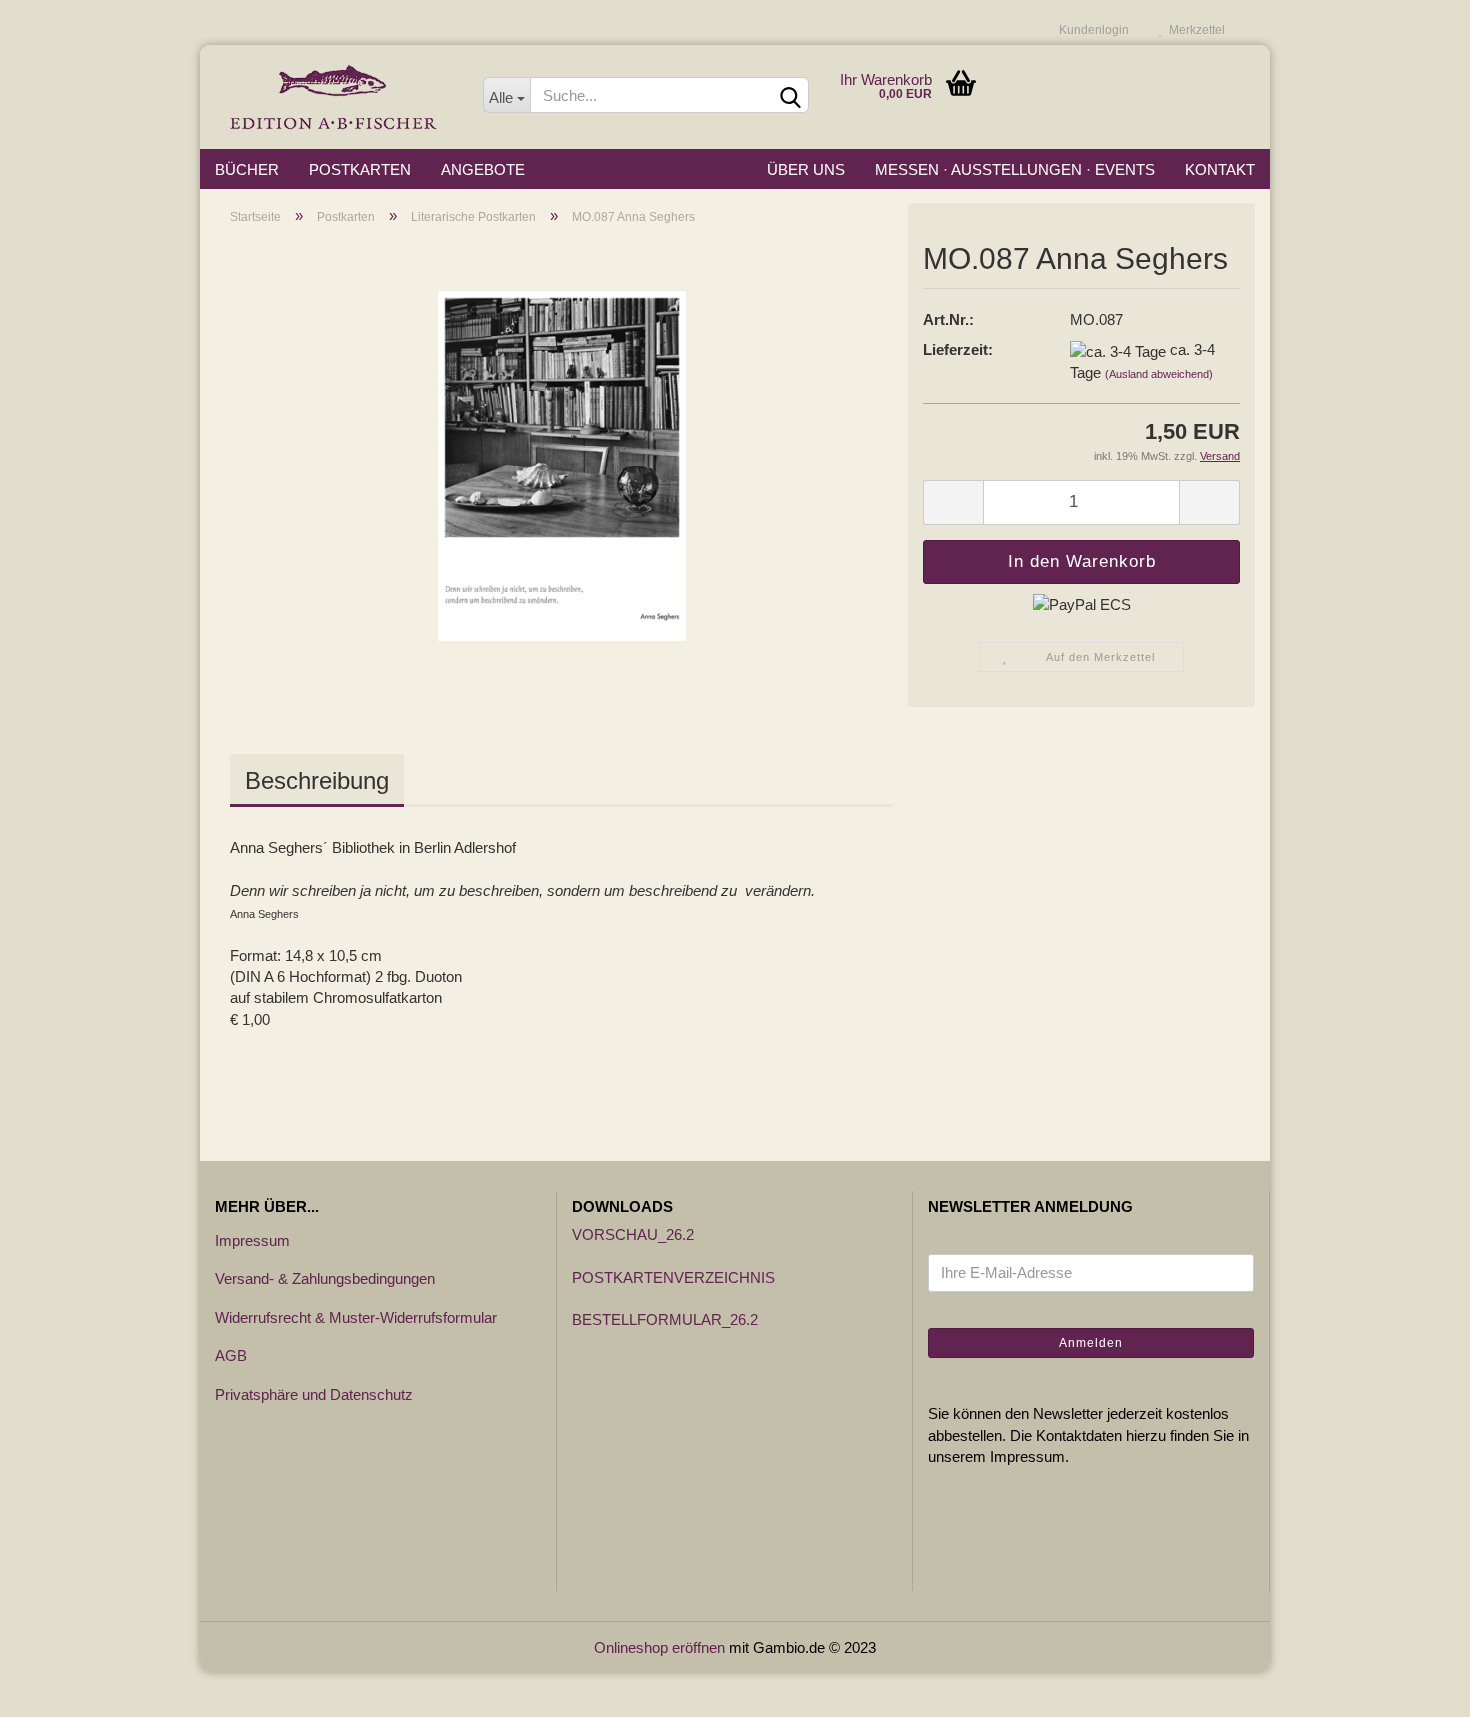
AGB (231, 1355)
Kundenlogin (1091, 30)
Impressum (252, 1240)
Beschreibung (317, 780)
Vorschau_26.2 (633, 1234)
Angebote (483, 169)
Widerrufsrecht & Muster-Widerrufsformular (356, 1317)
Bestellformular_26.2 (665, 1319)
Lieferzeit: (958, 349)
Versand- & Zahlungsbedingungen (325, 1278)
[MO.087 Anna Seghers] (562, 464)
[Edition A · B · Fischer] (334, 97)
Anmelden (1091, 1343)
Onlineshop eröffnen (659, 1647)
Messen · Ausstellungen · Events (1015, 169)
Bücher (247, 169)
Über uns (806, 169)
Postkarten (360, 169)
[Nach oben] (1415, 1687)
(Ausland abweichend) (1159, 374)
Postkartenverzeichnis (673, 1277)
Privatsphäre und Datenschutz (314, 1394)
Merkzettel (1194, 30)
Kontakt (1220, 169)
